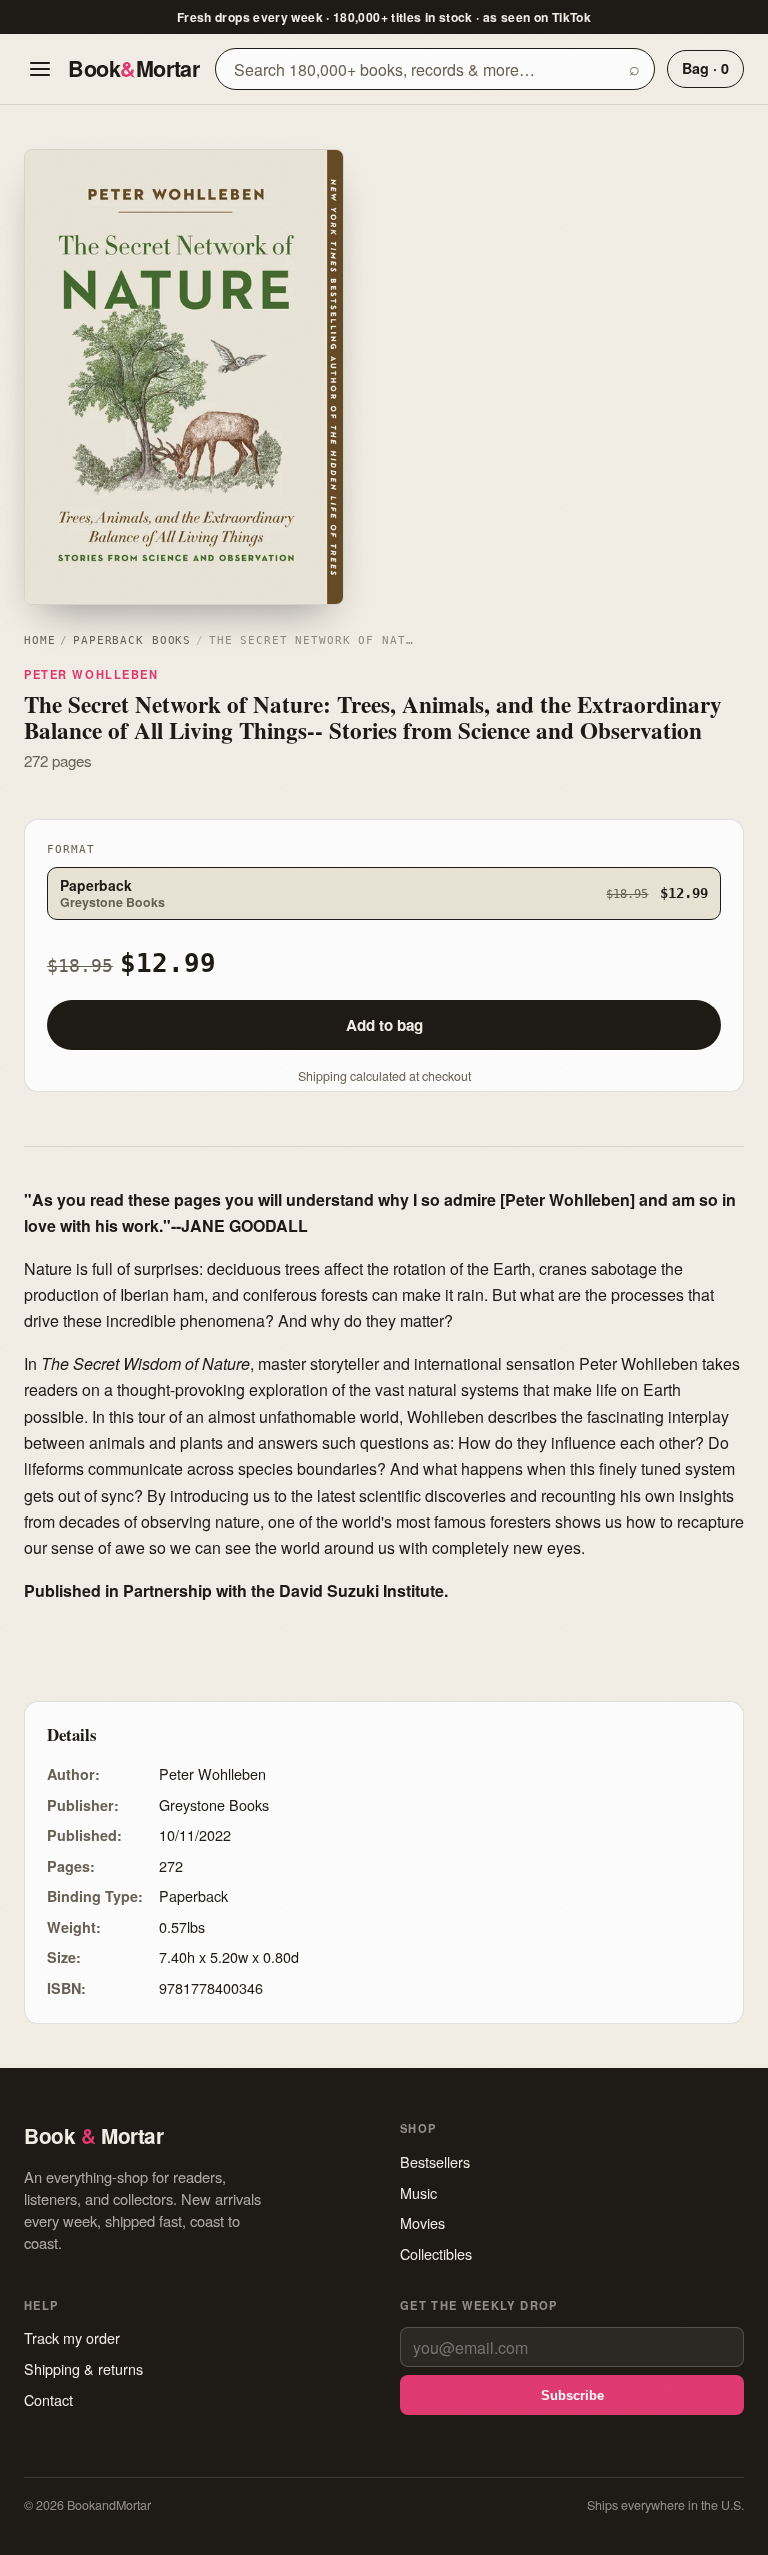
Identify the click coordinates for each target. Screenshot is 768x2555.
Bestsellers (435, 2161)
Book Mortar (133, 68)
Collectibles (436, 2253)
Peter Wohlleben (91, 674)
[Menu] (40, 69)
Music (418, 2192)
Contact (48, 2399)
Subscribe (572, 2395)
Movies (422, 2222)
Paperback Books (132, 640)
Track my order (72, 2337)
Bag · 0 (705, 68)
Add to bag (384, 1025)
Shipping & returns (83, 2368)
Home (39, 640)
